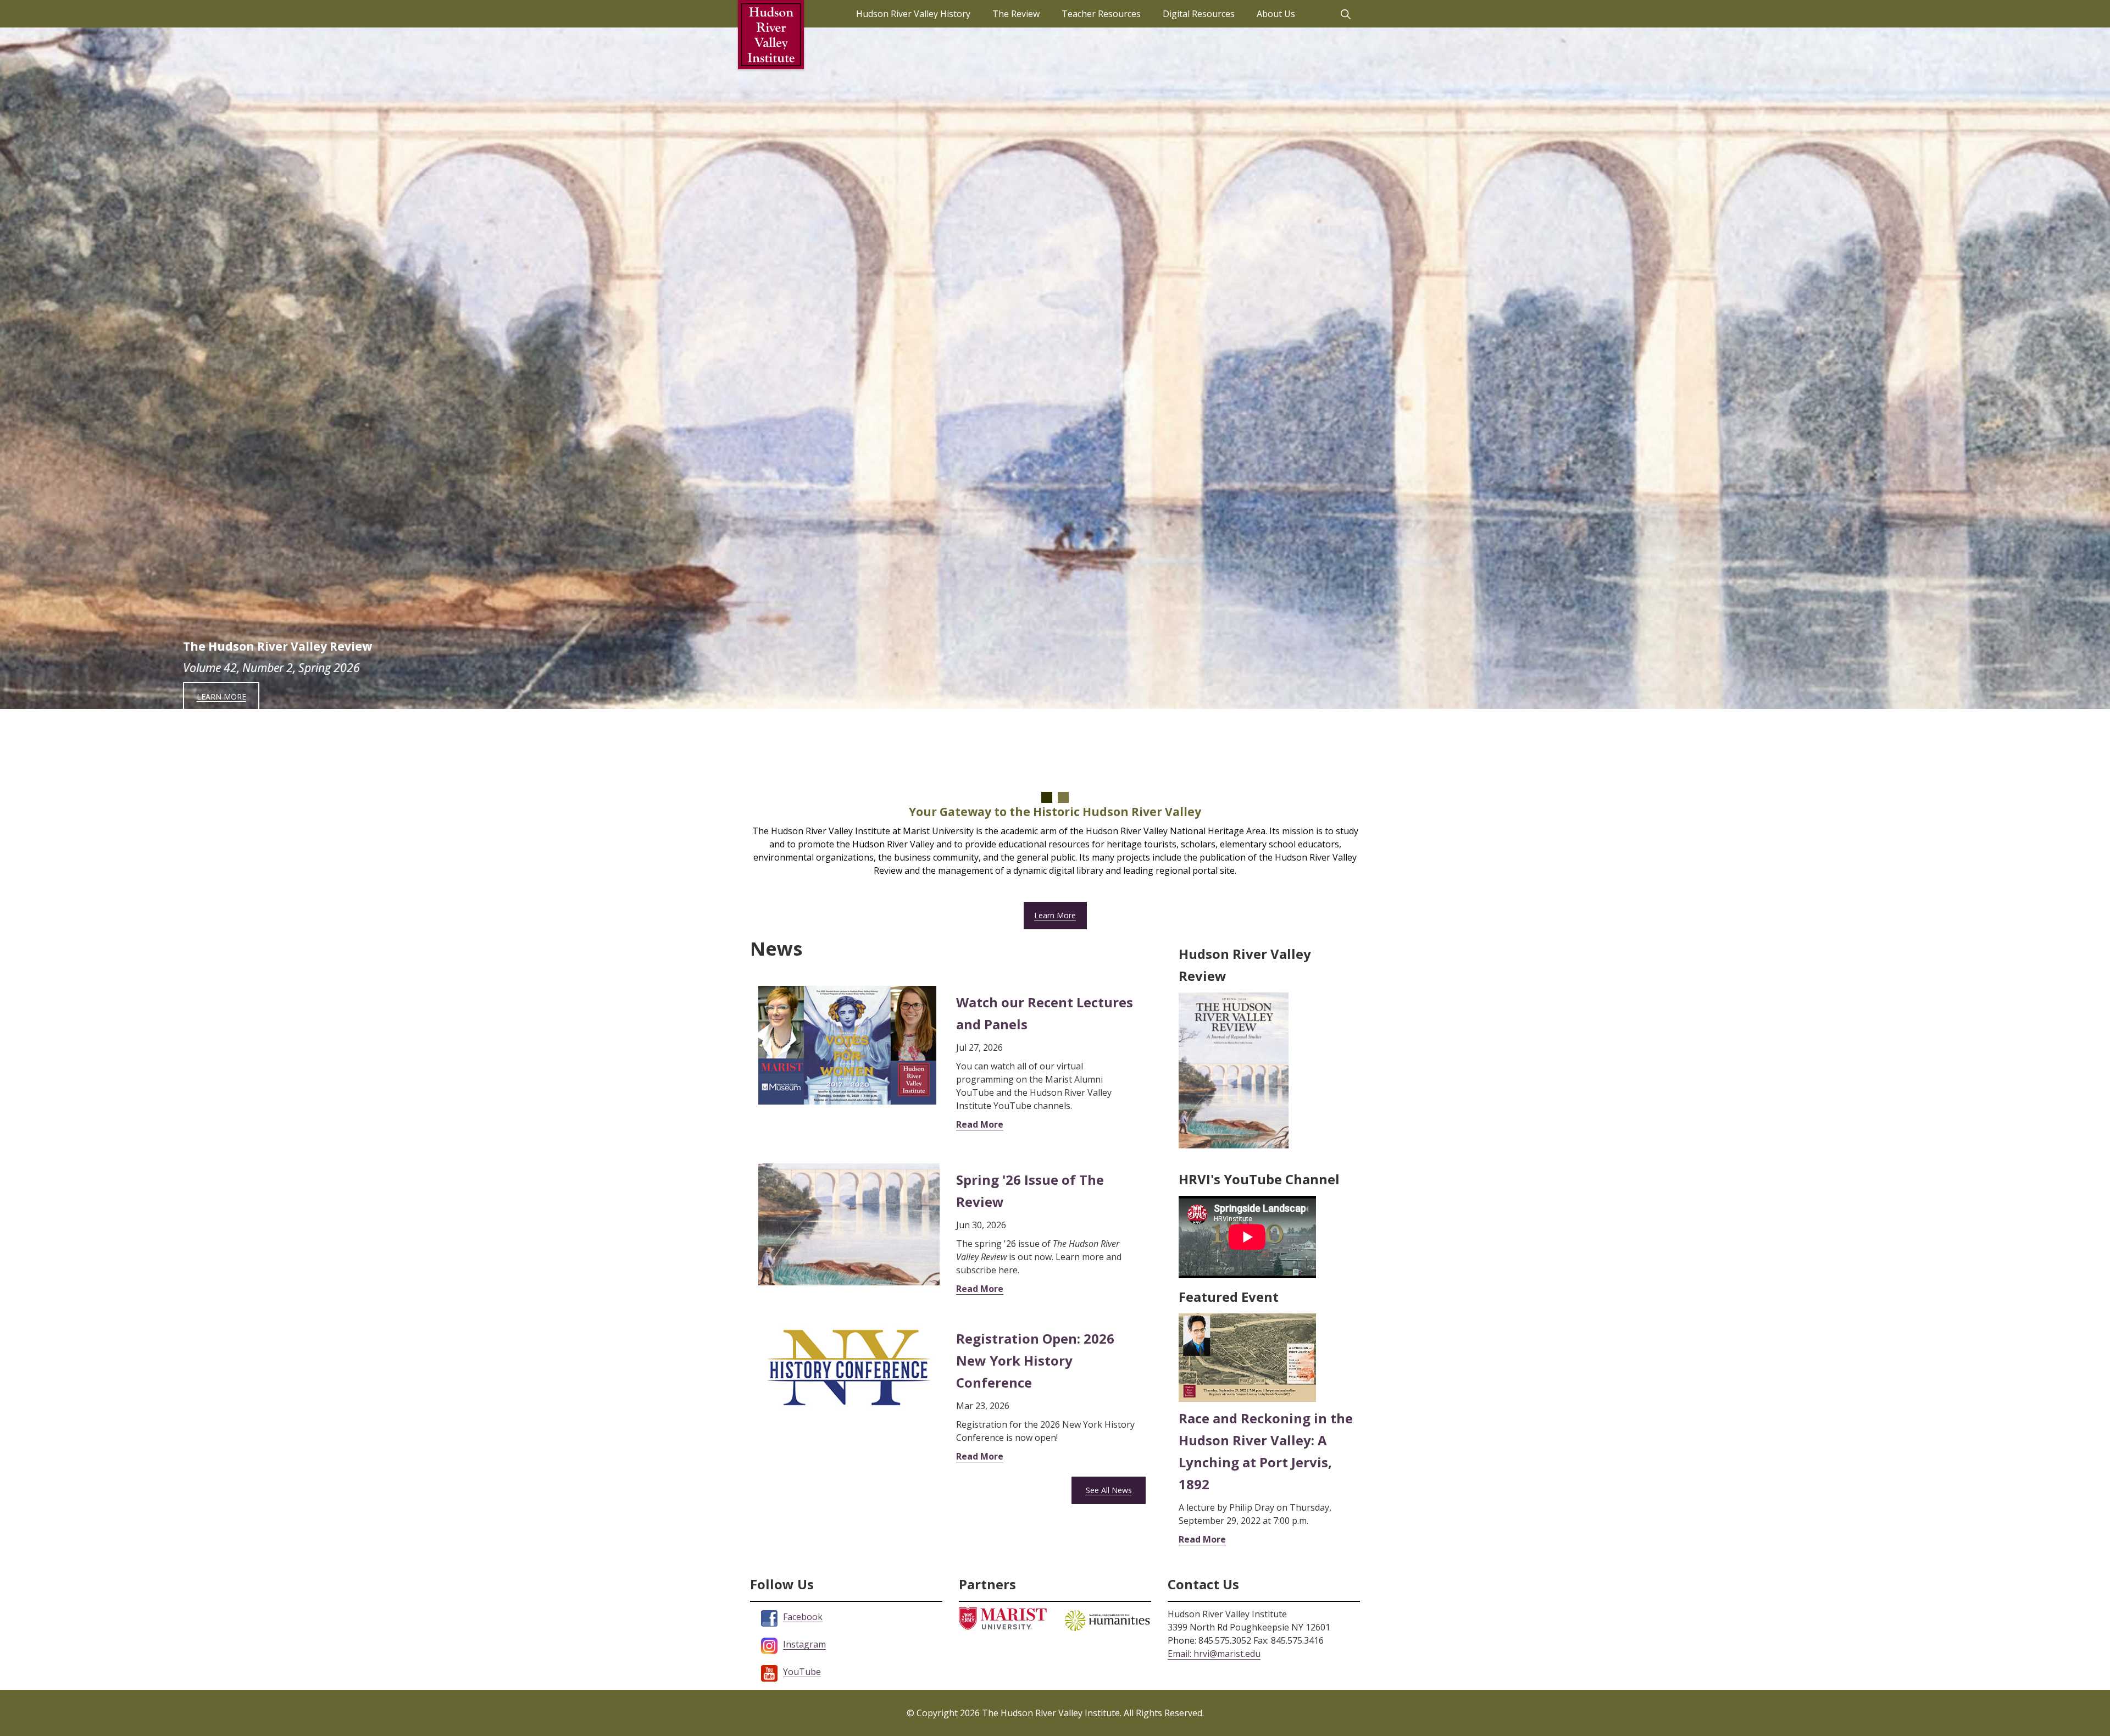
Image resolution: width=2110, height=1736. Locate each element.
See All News (1109, 1490)
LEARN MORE (221, 697)
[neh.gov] (1107, 1619)
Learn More (1055, 915)
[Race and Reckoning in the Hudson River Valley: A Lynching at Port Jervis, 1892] (1247, 1357)
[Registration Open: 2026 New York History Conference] (849, 1366)
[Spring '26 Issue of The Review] (849, 1224)
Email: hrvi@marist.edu (1214, 1654)
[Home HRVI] (771, 35)
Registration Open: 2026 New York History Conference (1035, 1360)
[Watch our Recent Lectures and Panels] (847, 1044)
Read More (980, 1124)
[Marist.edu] (1003, 1618)
